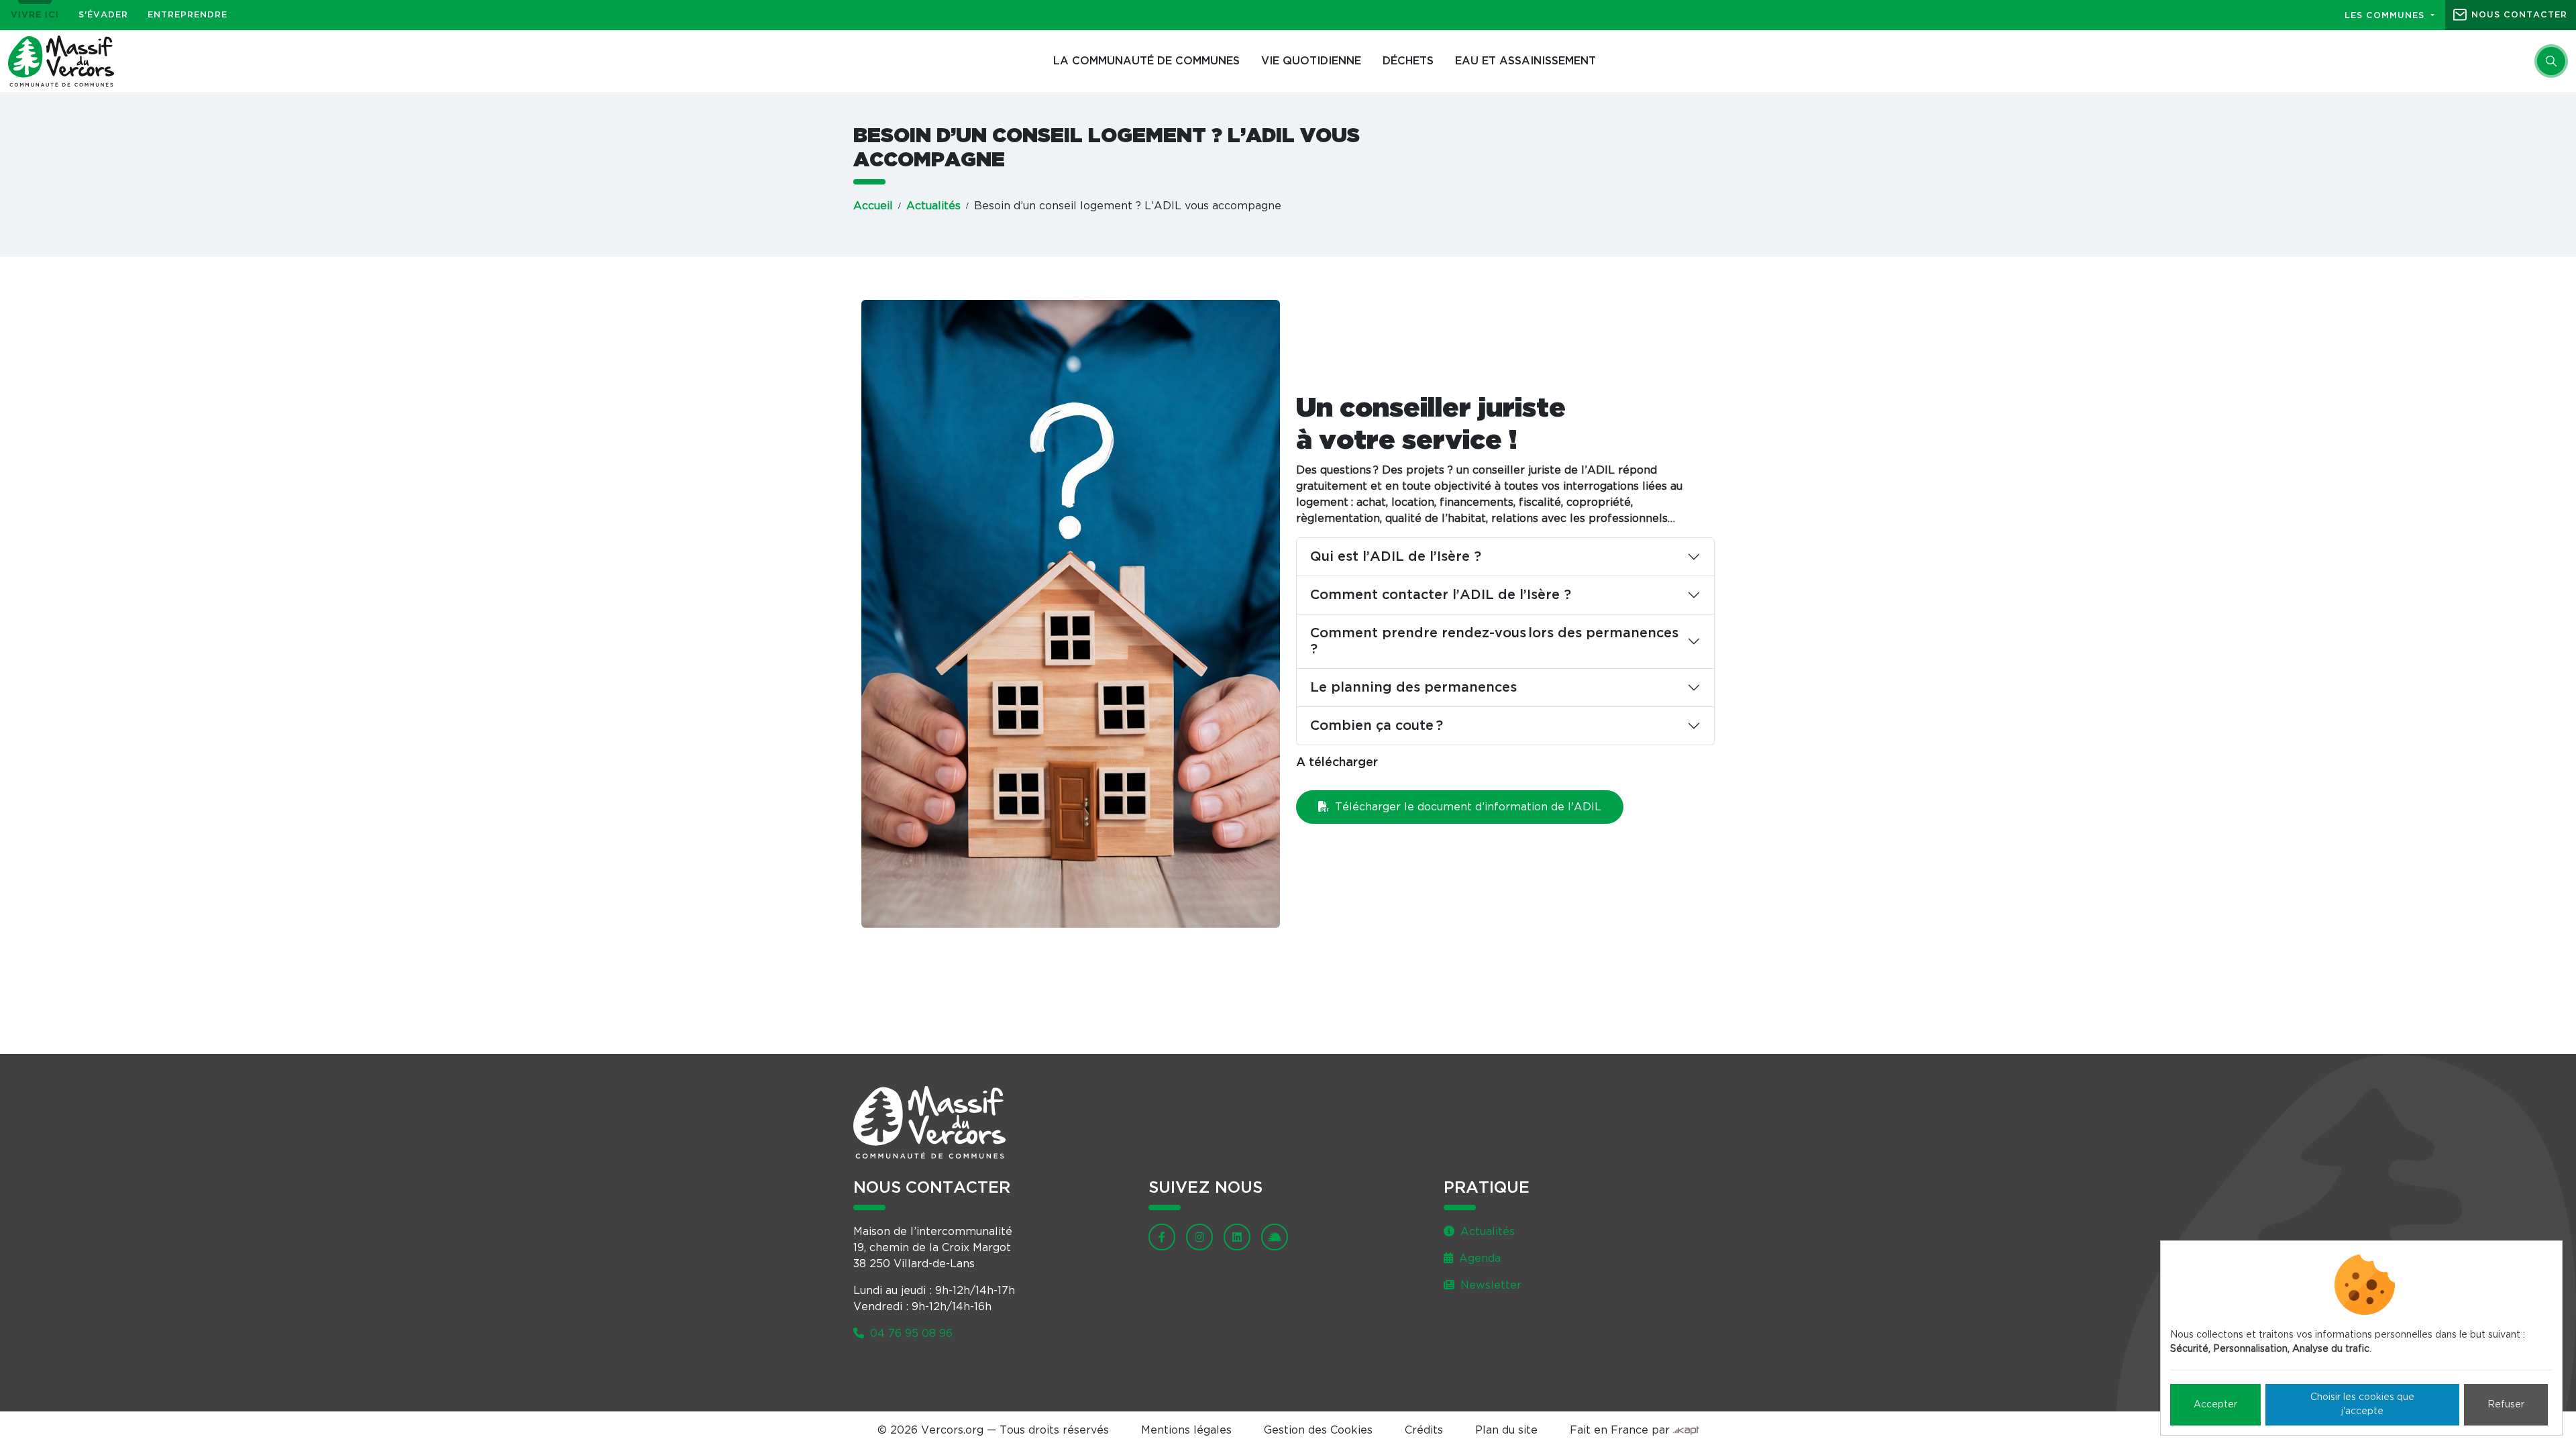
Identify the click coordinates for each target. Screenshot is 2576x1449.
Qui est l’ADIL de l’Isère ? (1396, 557)
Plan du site (1506, 1430)
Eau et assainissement (1525, 61)
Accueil (873, 206)
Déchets (1408, 61)
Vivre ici (35, 15)
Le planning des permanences (1413, 688)
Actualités (933, 206)
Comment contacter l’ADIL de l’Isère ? (1441, 595)
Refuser (2506, 1405)
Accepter (2215, 1405)
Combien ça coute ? (1377, 726)
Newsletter (1489, 1285)
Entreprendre (187, 15)
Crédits (1424, 1430)
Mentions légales (1186, 1430)
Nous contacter (2519, 15)
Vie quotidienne (1311, 61)
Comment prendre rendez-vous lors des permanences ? (1494, 641)
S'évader (103, 15)
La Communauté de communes (1146, 61)
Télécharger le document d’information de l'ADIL (1466, 807)
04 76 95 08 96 (910, 1334)
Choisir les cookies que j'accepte (2362, 1404)
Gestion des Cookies (1318, 1430)
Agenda (1478, 1258)
